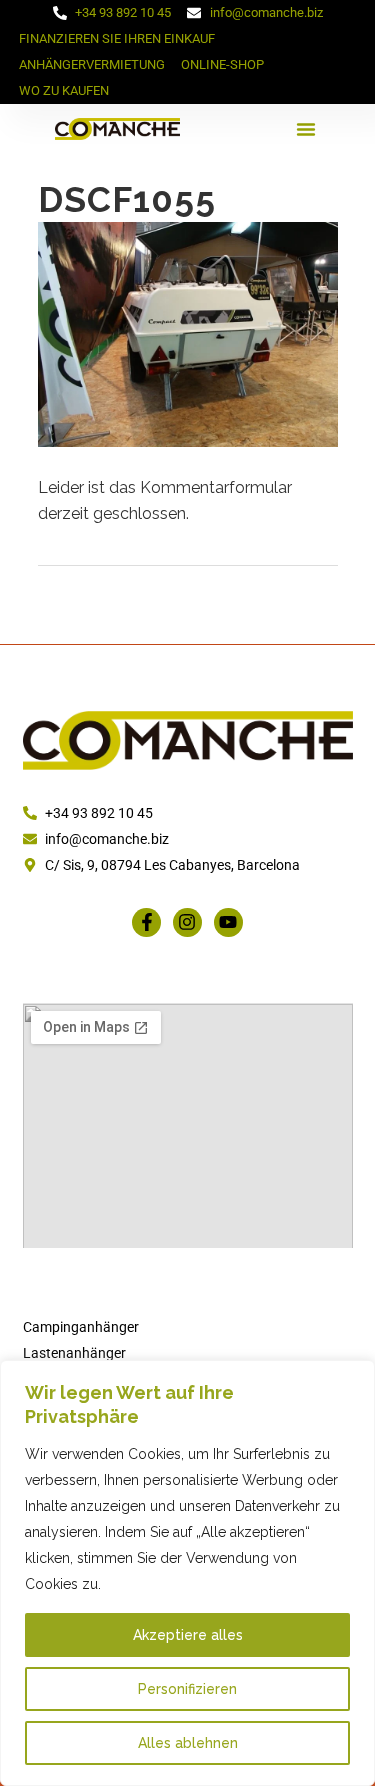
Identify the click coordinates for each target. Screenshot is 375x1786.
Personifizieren (187, 1689)
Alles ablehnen (188, 1743)
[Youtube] (228, 922)
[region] (187, 1573)
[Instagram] (187, 922)
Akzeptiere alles (188, 1635)
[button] (306, 129)
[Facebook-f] (146, 922)
